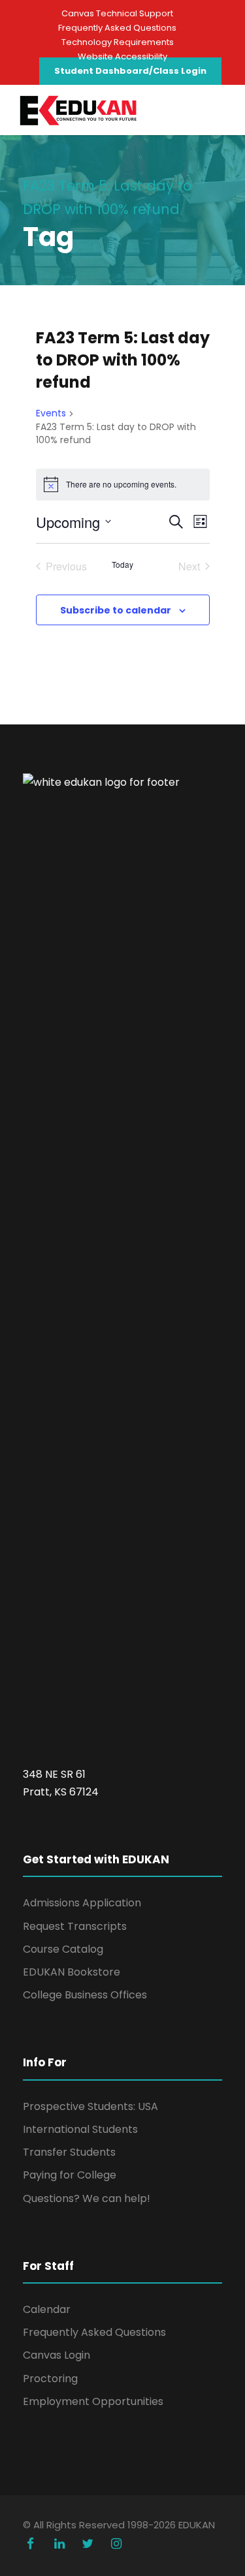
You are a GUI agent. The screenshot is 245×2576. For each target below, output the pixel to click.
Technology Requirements (118, 42)
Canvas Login (57, 2355)
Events (51, 413)
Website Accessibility (122, 56)
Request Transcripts (75, 1926)
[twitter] (88, 2544)
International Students (80, 2129)
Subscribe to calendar (116, 610)
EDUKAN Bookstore (72, 1972)
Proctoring (50, 2379)
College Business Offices (85, 1995)
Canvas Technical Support (117, 13)
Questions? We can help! (87, 2198)
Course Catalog (63, 1949)
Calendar (47, 2309)
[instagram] (116, 2544)
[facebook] (31, 2544)
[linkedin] (59, 2544)
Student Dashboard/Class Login (130, 71)
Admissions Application (82, 1903)
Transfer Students (69, 2152)
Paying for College (70, 2175)
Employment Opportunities (93, 2401)
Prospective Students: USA (90, 2106)
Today (122, 565)
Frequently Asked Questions (117, 28)
